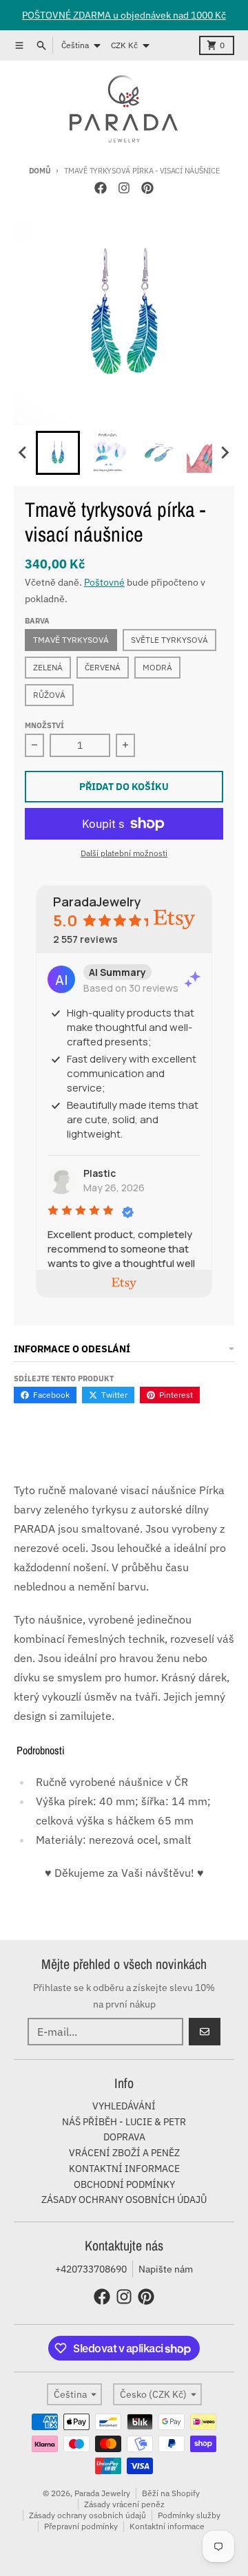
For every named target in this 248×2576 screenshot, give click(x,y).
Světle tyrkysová (169, 640)
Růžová (49, 695)
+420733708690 (91, 2269)
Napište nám (166, 2269)
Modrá (157, 667)
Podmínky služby (189, 2515)
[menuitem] (58, 453)
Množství (44, 725)
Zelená (48, 667)
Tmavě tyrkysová (71, 640)
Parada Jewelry (102, 2493)
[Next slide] (225, 453)
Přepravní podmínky (81, 2526)
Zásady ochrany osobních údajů (87, 2515)
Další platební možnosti (124, 853)
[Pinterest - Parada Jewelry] (147, 188)
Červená (103, 667)
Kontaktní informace (167, 2526)
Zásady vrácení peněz (124, 2504)
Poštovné (104, 582)
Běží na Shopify (171, 2493)
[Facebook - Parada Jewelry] (101, 188)
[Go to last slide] (23, 453)
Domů (40, 171)
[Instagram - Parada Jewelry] (124, 188)
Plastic (100, 1173)
